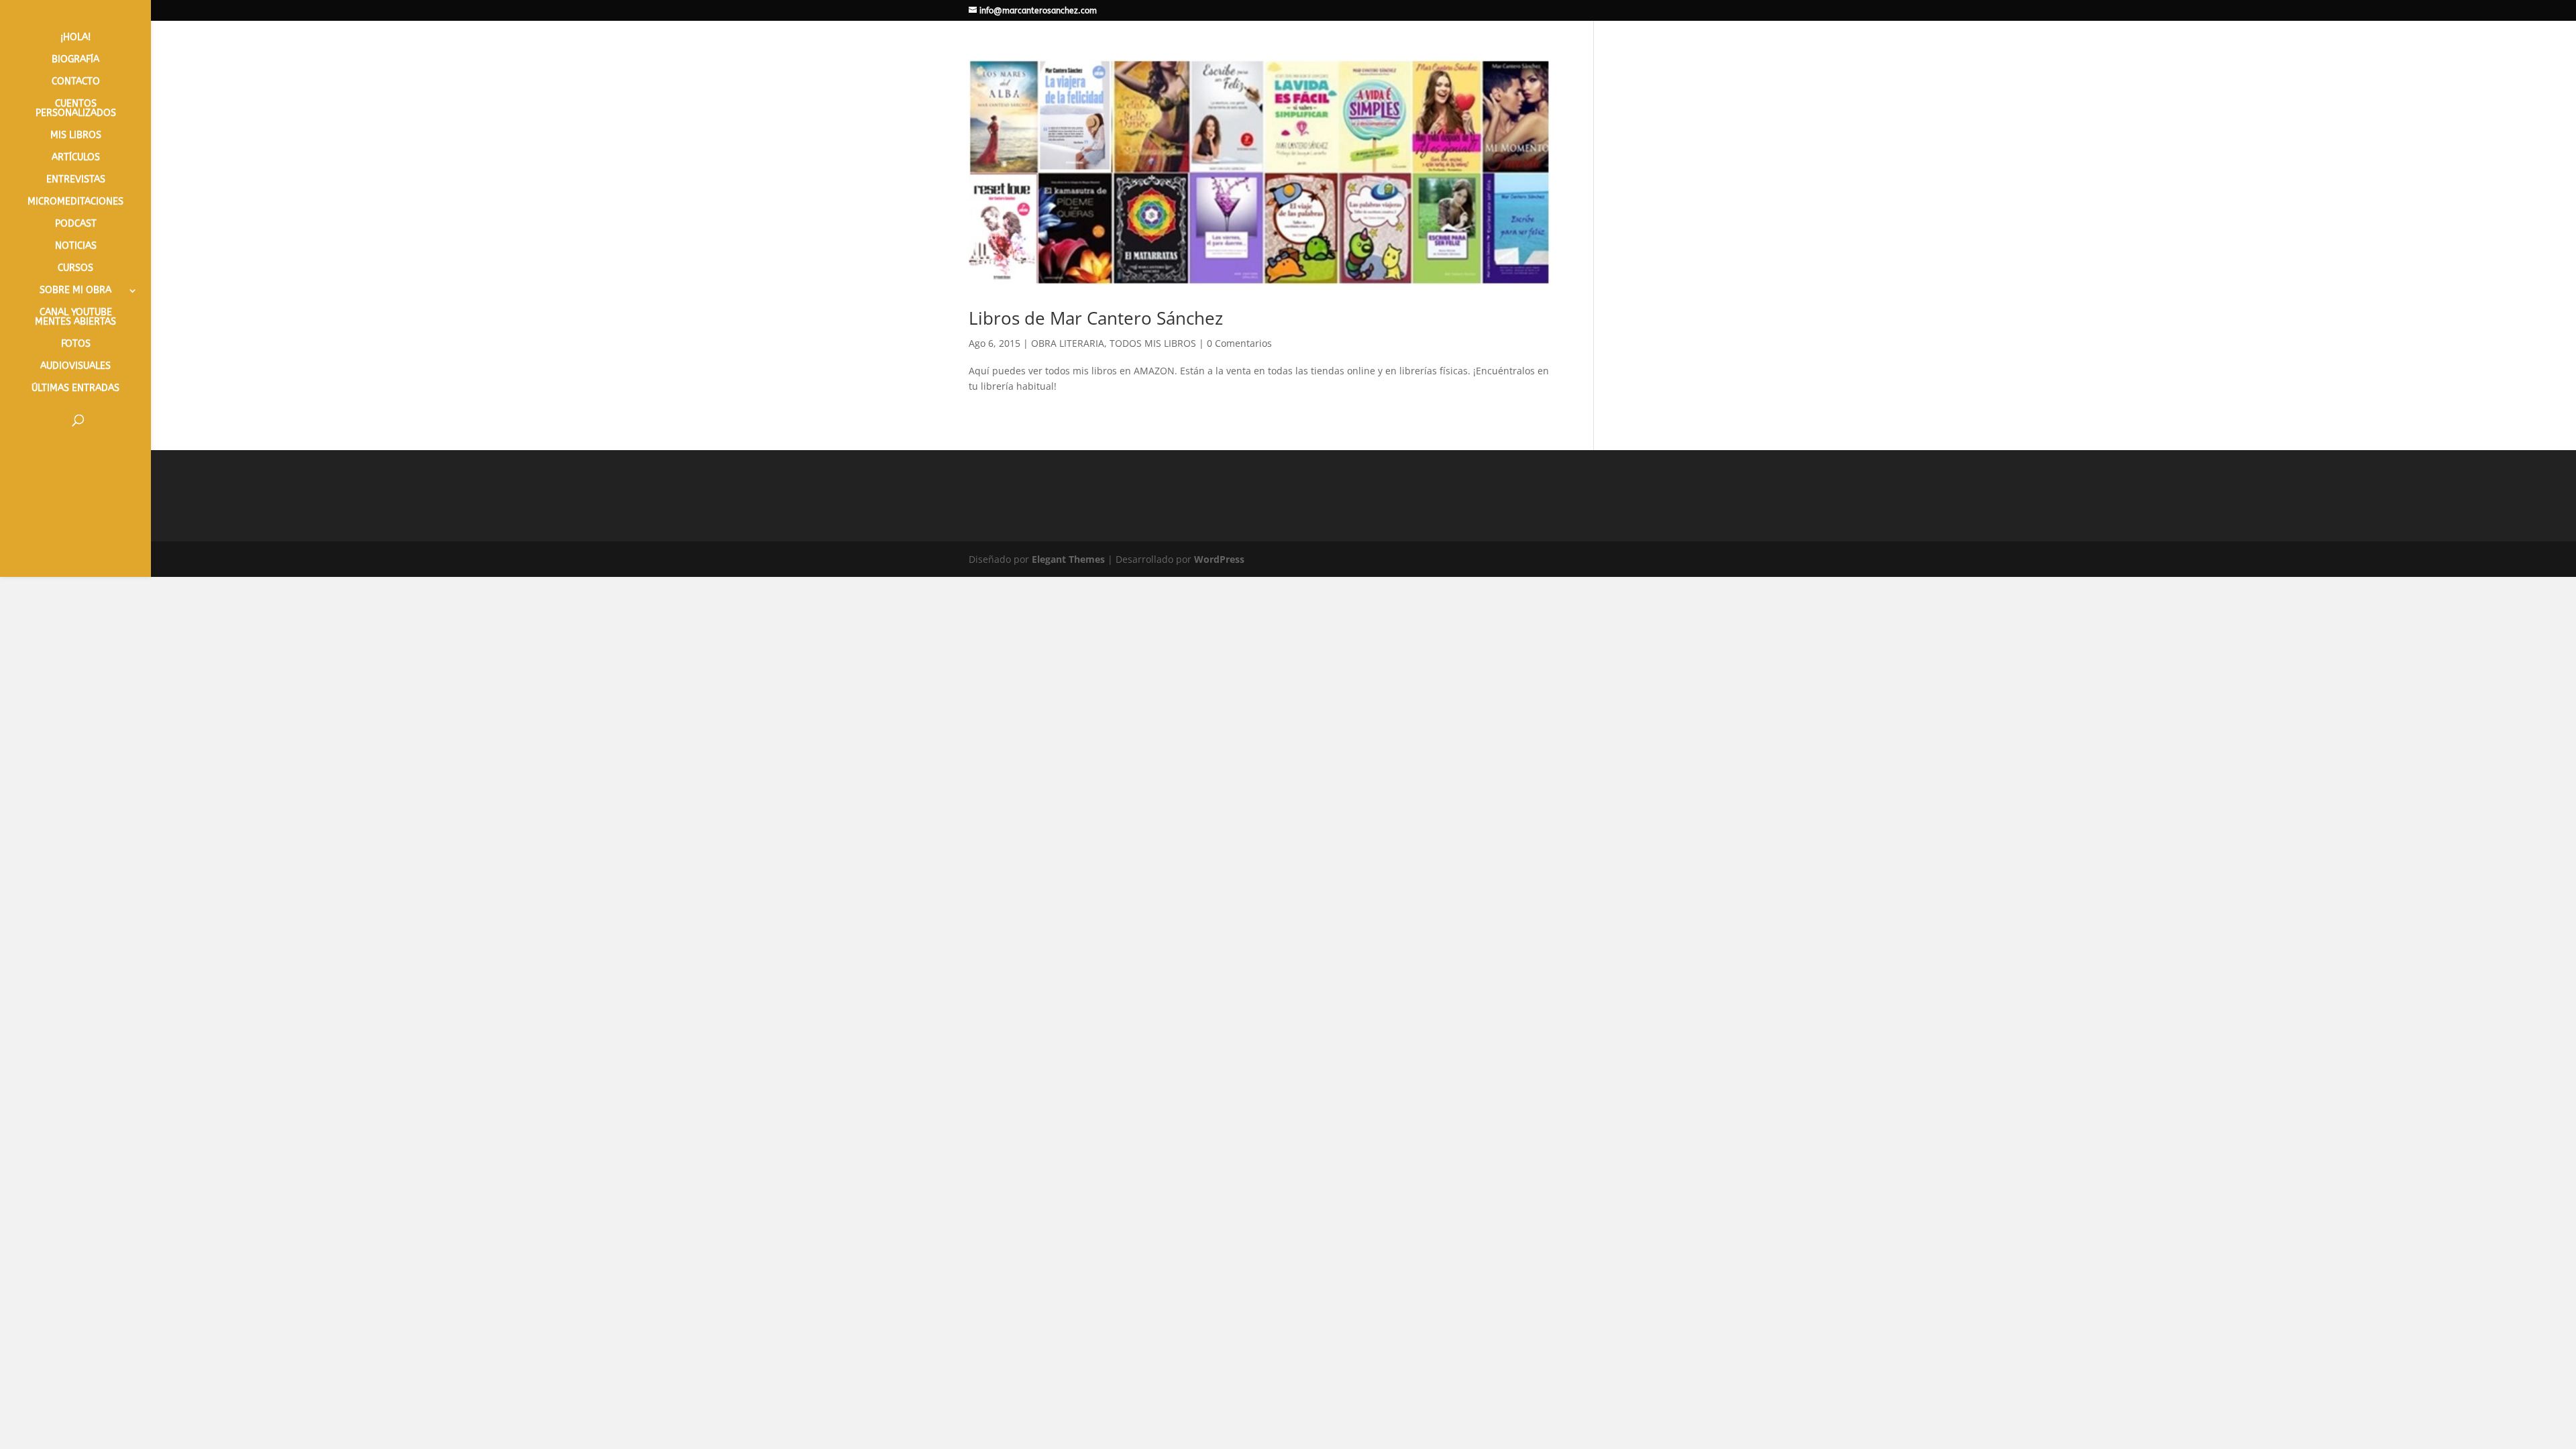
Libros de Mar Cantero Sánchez (1096, 318)
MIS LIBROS (76, 136)
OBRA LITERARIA (1068, 343)
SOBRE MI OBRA (75, 291)
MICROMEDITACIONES (75, 202)
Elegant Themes (1068, 559)
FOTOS (76, 344)
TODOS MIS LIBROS (1153, 343)
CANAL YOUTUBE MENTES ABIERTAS (75, 318)
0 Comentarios (1239, 343)
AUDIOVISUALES (75, 367)
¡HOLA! (75, 38)
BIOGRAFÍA (75, 60)
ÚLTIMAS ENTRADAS (75, 389)
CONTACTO (76, 82)
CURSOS (75, 269)
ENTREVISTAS (76, 180)
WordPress (1219, 559)
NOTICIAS (76, 247)
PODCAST (76, 224)
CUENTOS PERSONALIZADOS (76, 109)
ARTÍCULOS (76, 158)
